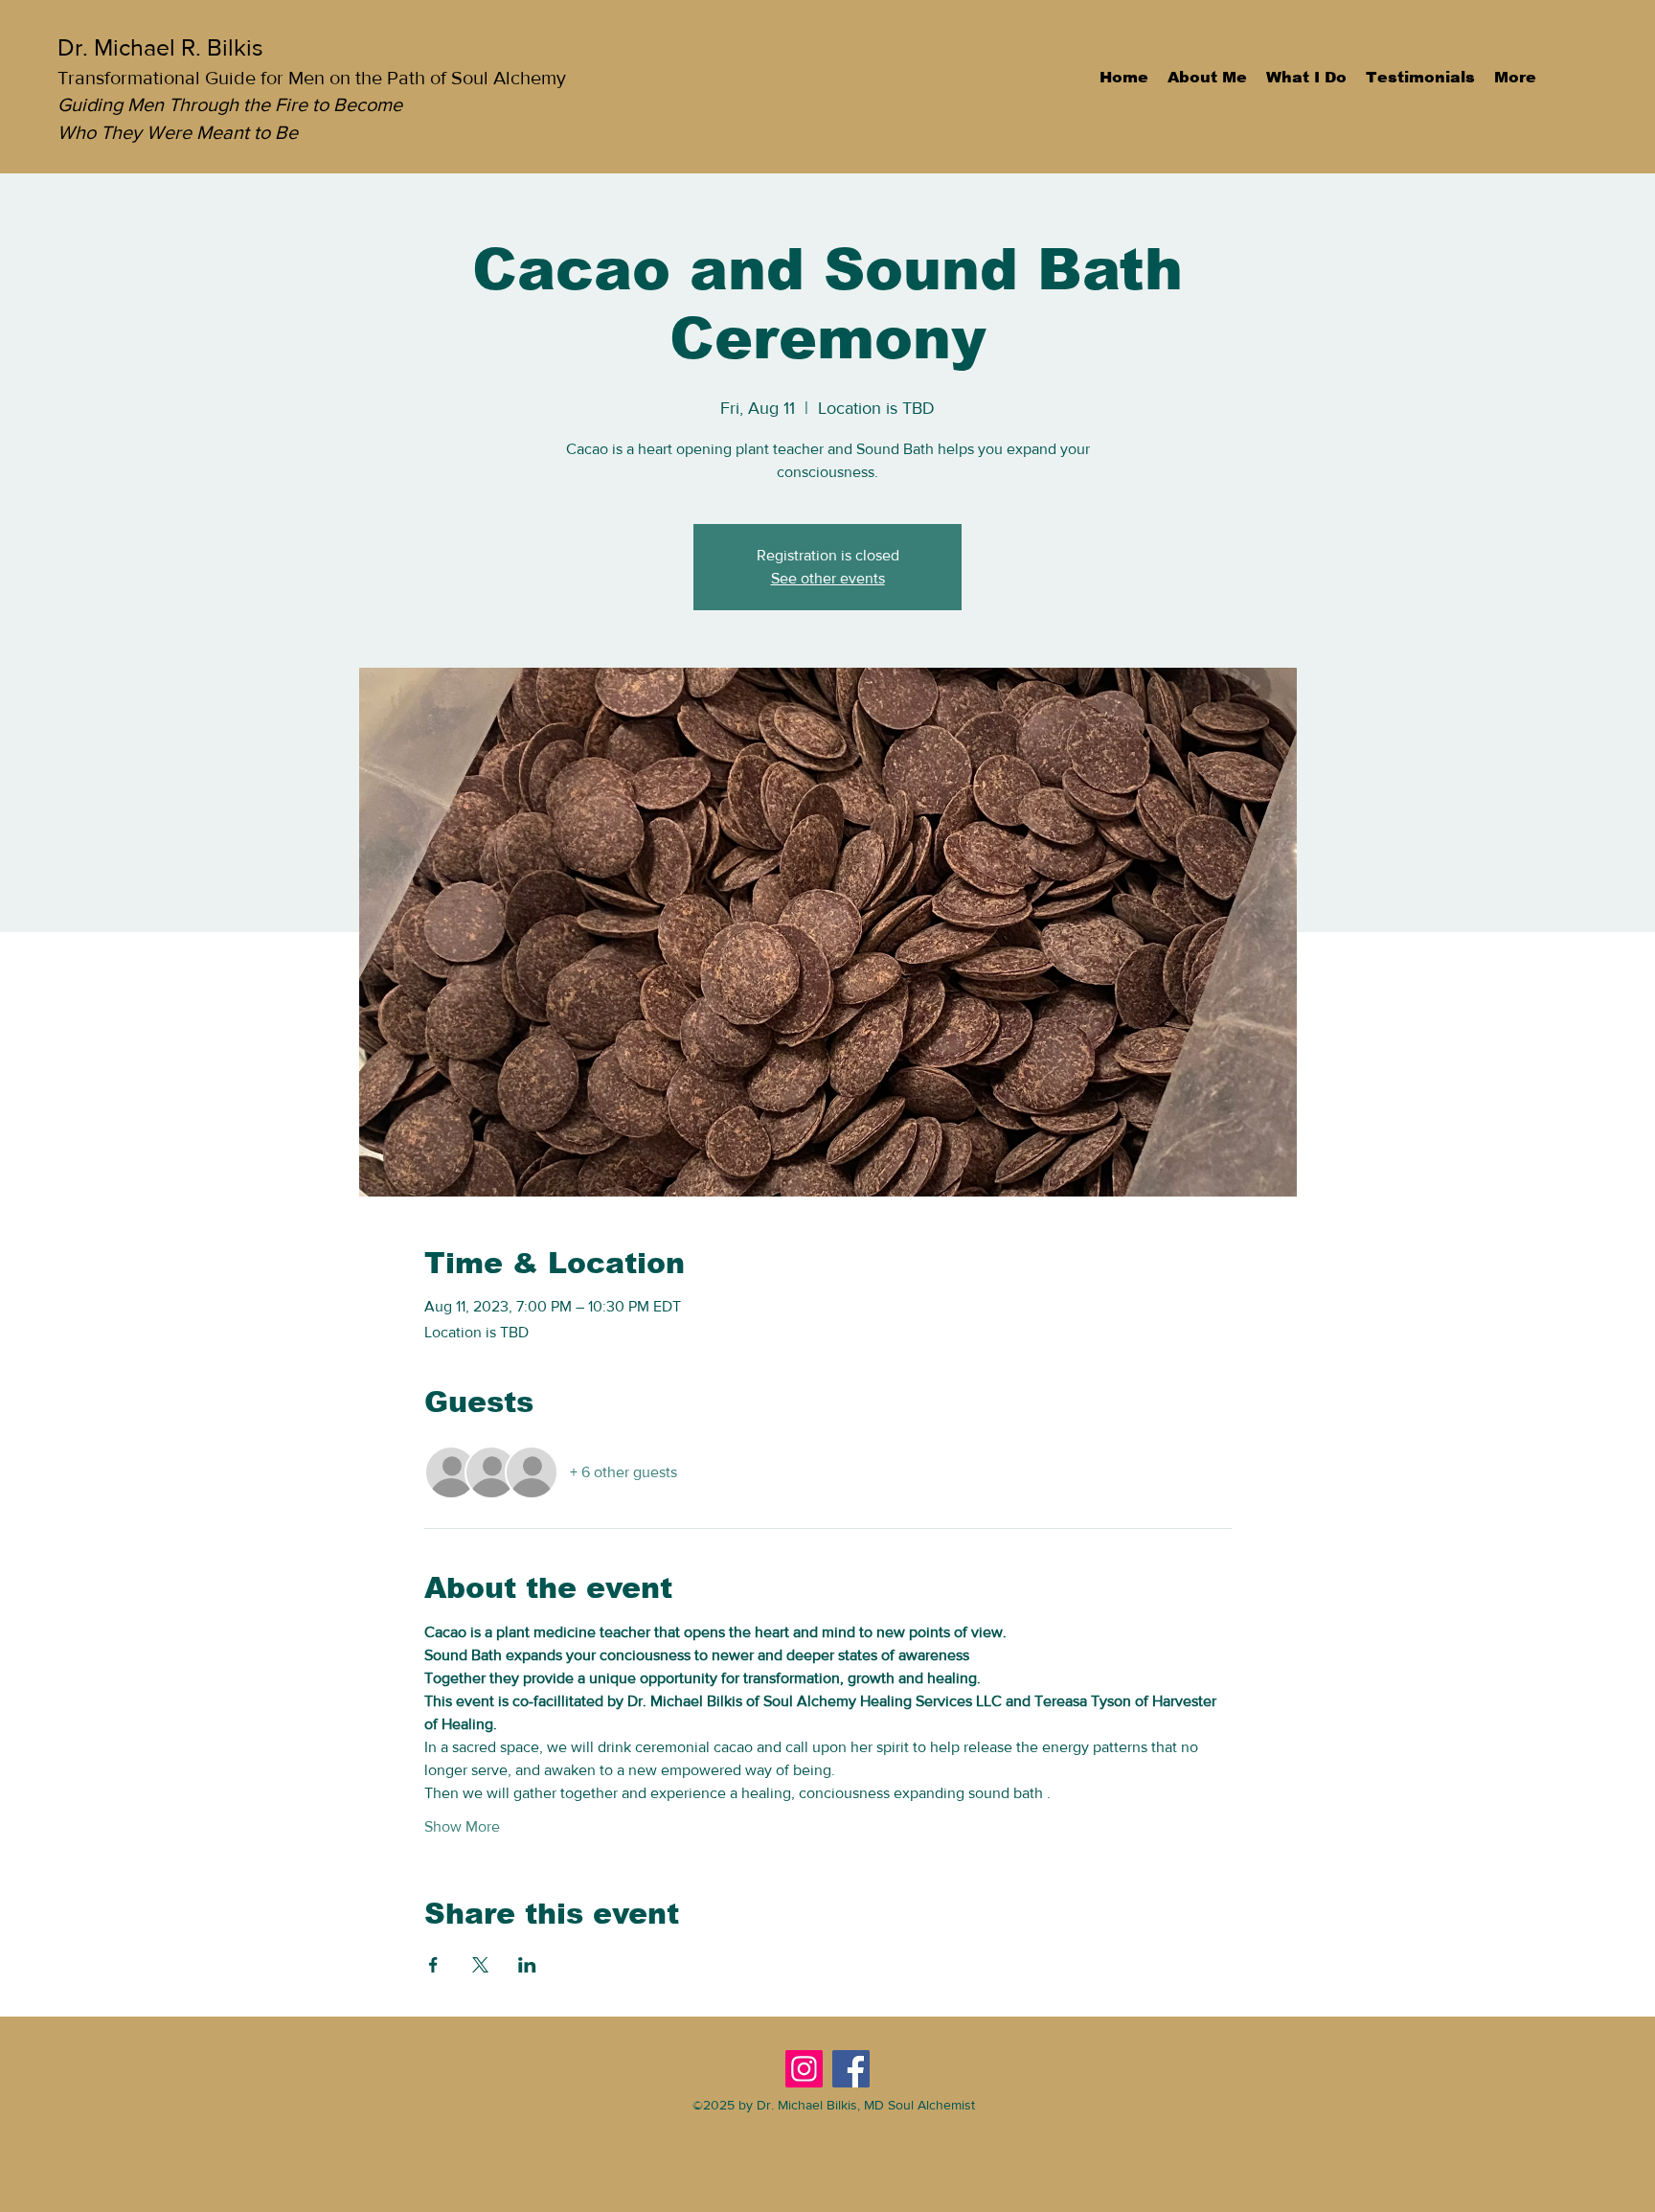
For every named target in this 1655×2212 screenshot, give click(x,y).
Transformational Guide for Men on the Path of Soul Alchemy (312, 78)
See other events (828, 578)
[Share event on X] (480, 1965)
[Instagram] (804, 2069)
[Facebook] (851, 2069)
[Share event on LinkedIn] (527, 1965)
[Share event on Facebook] (433, 1965)
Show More (462, 1826)
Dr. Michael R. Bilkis (160, 47)
